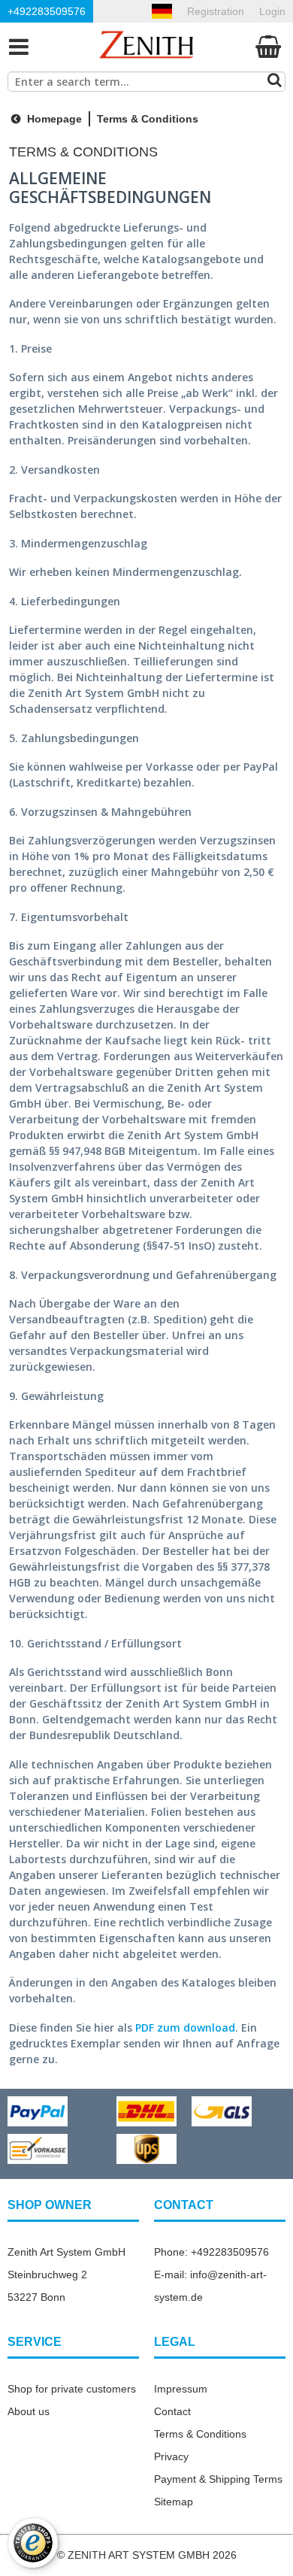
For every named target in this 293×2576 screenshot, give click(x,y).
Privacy (171, 2456)
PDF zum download (185, 2027)
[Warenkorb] (269, 46)
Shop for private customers (72, 2389)
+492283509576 (47, 11)
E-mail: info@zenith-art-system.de (210, 2286)
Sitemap (174, 2502)
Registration (216, 11)
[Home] (146, 46)
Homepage (53, 119)
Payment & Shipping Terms (218, 2479)
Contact (172, 2411)
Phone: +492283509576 (211, 2252)
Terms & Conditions (200, 2434)
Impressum (181, 2389)
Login (272, 11)
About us (29, 2411)
